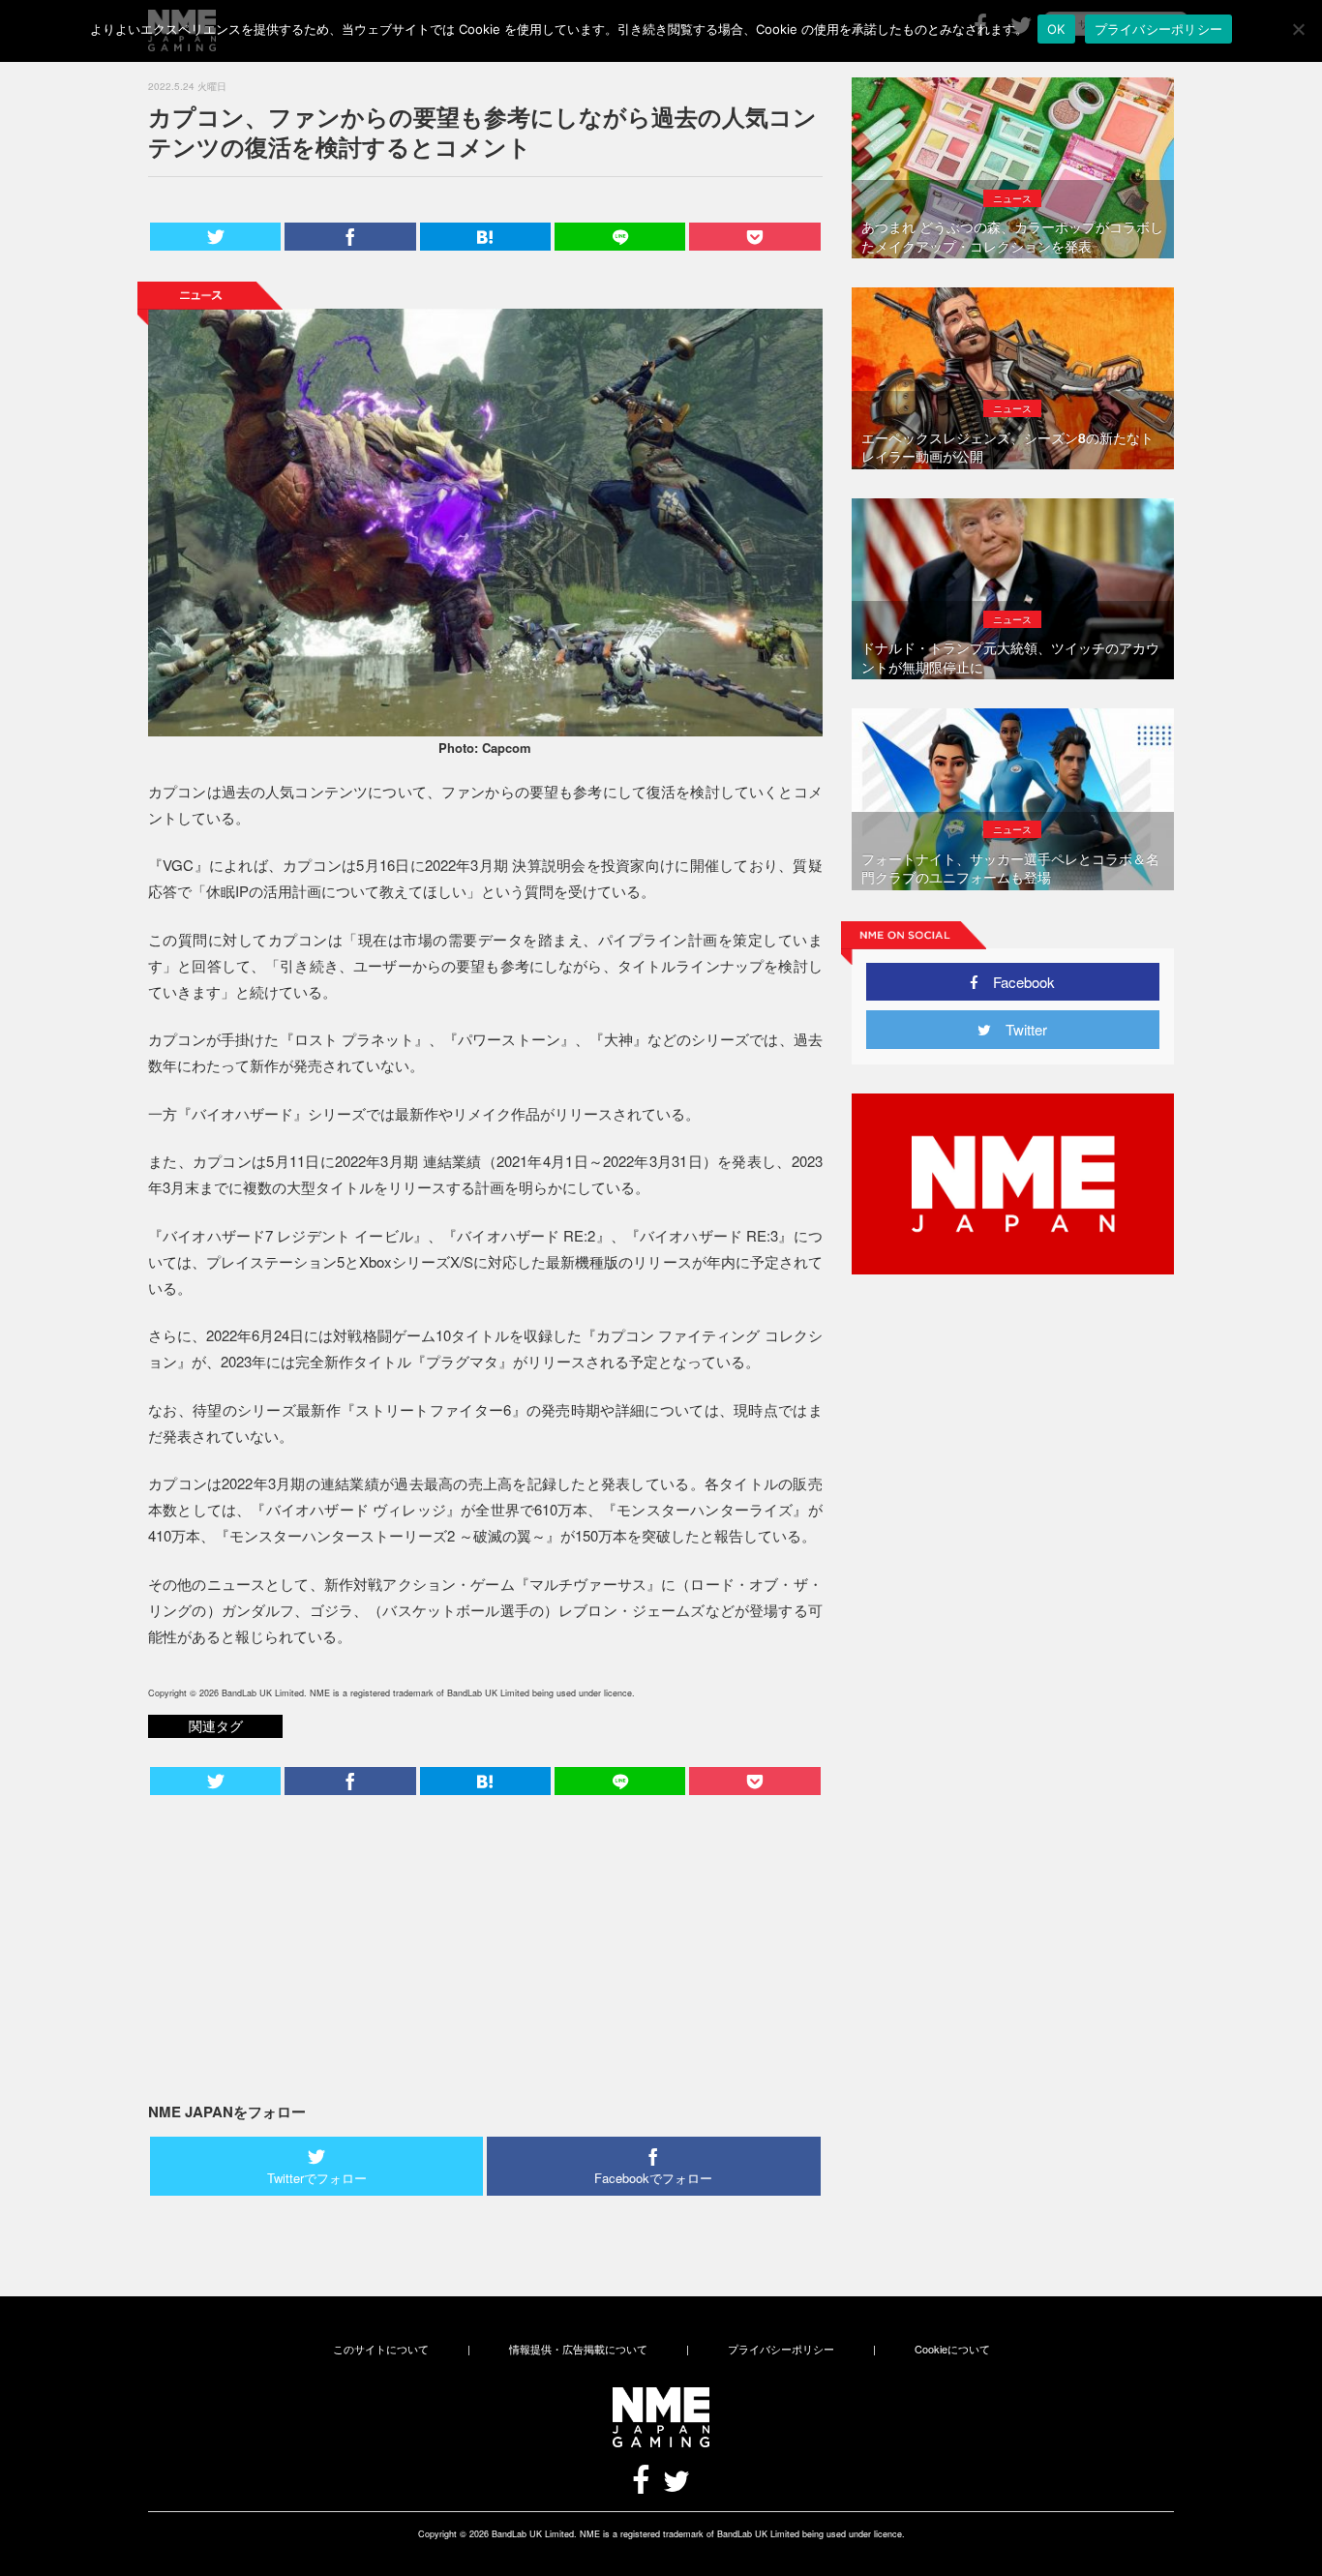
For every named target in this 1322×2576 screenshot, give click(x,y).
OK (1056, 29)
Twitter (1019, 1029)
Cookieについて (952, 2349)
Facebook (1017, 982)
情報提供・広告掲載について (578, 2349)
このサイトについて (381, 2349)
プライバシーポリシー (781, 2349)
